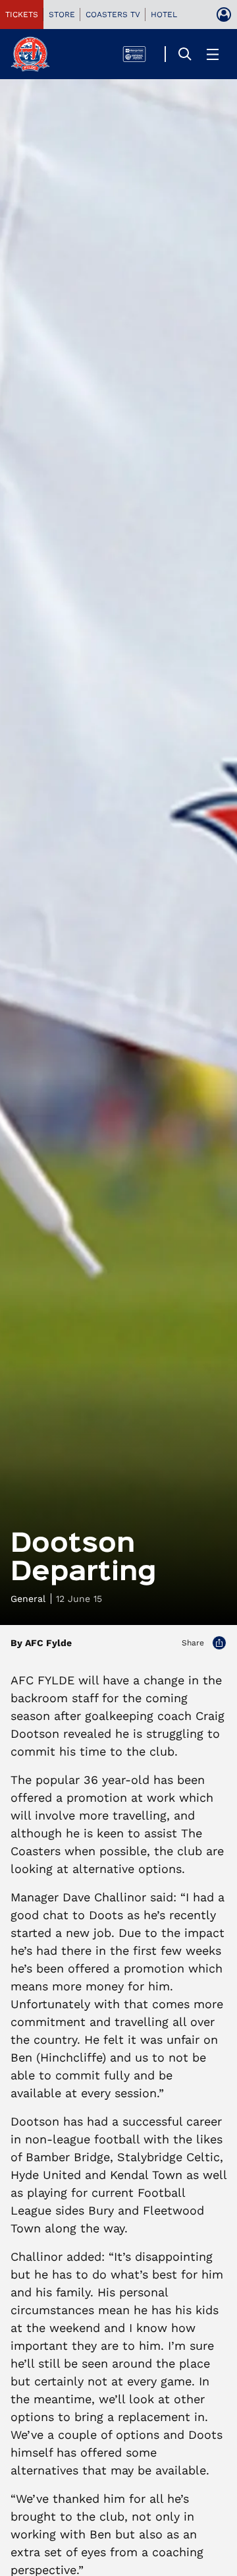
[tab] (22, 15)
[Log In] (224, 15)
